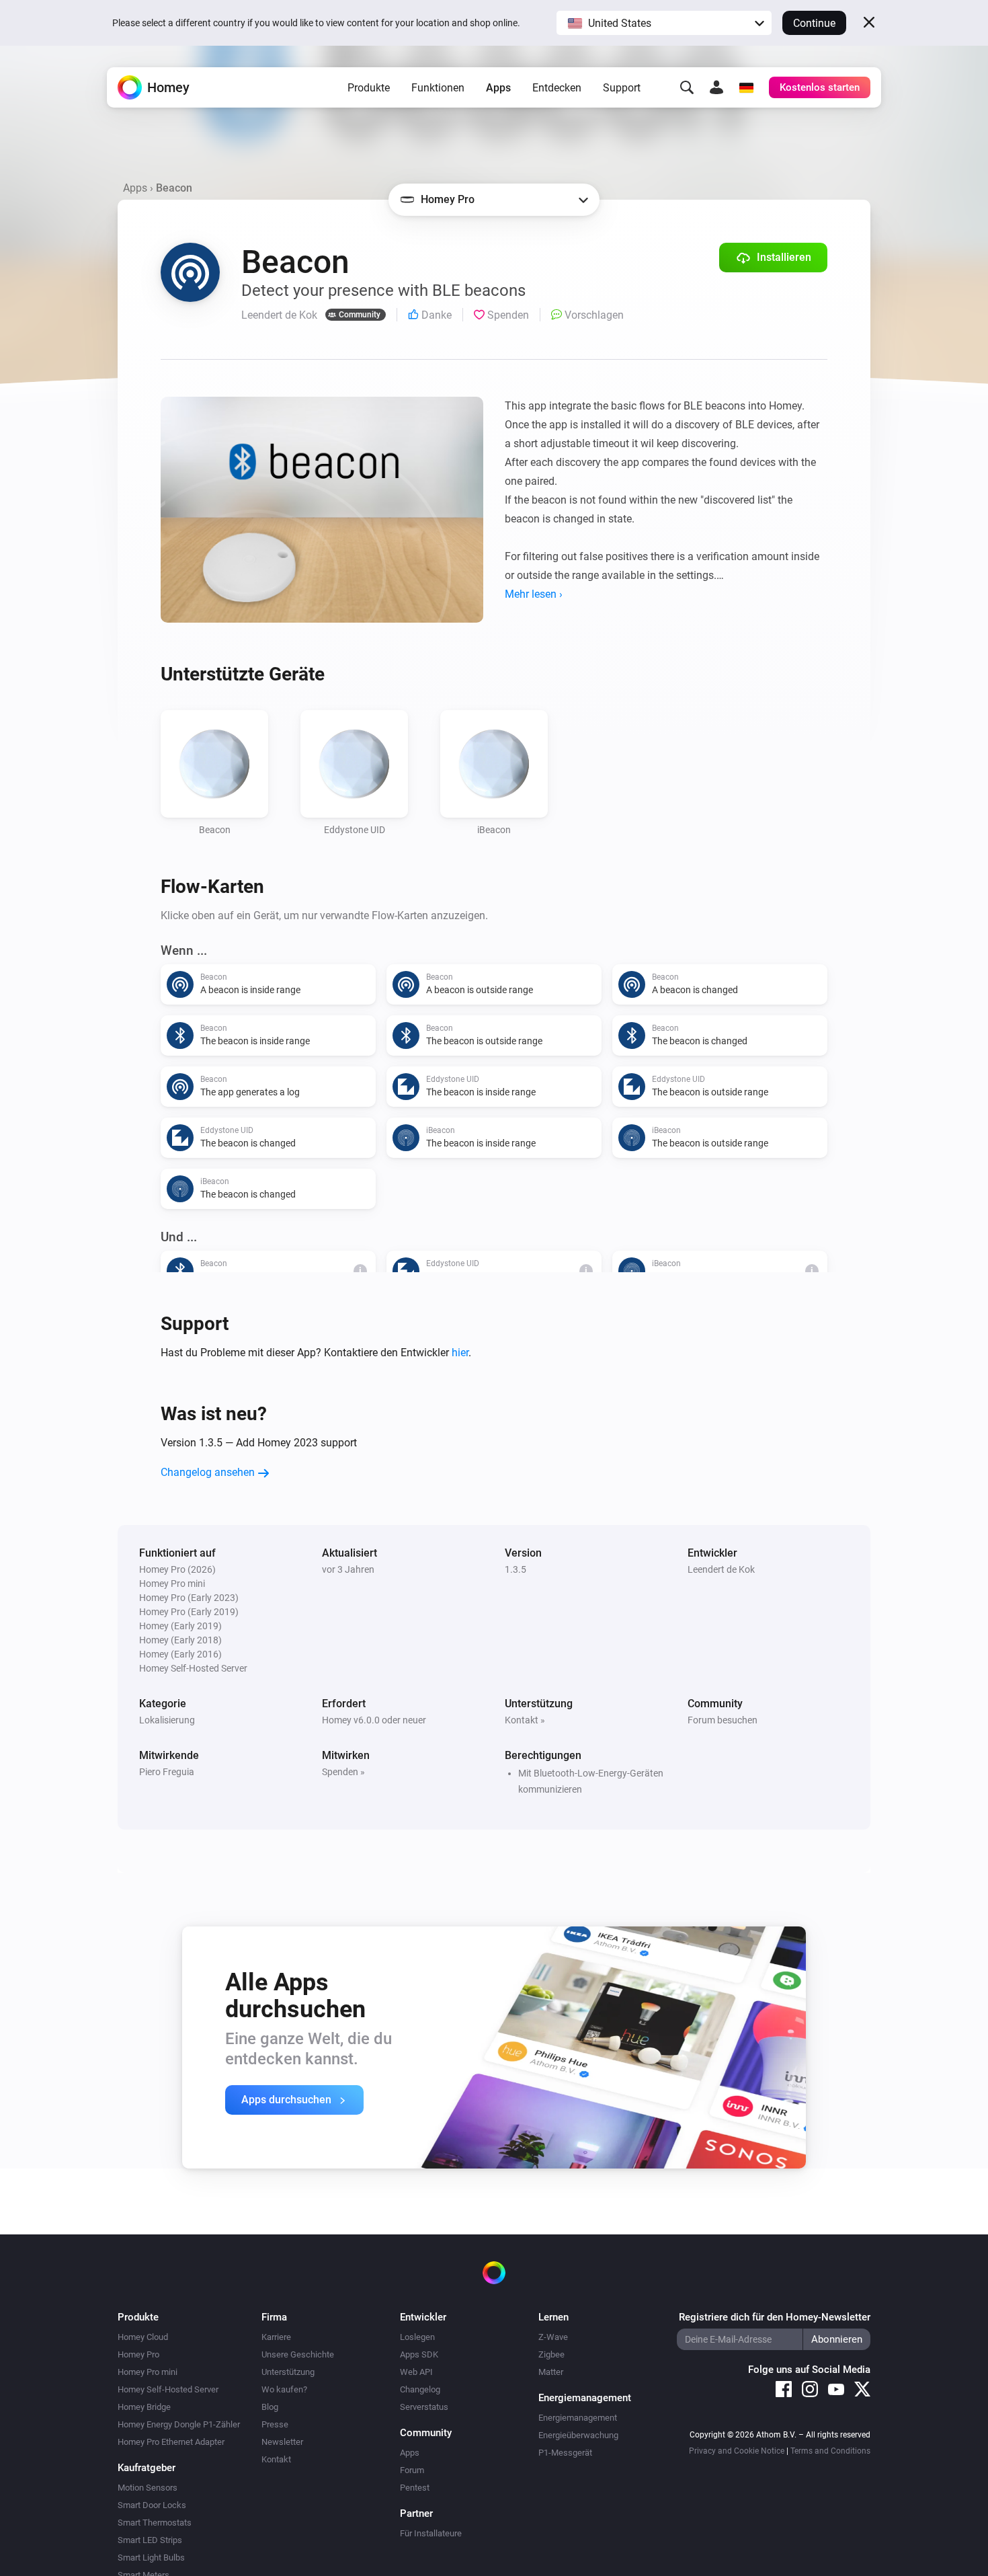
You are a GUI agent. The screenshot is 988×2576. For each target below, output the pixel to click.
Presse (275, 2424)
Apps (498, 88)
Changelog (420, 2389)
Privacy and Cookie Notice (737, 2451)
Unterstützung (288, 2372)
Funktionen (438, 88)
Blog (270, 2407)
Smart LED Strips (150, 2540)
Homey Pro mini (148, 2372)
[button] (664, 23)
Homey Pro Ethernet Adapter (171, 2442)
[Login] (716, 87)
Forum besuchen (723, 1720)
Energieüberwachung (578, 2435)
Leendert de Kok (721, 1569)
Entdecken (557, 88)
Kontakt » (525, 1720)
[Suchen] (687, 87)
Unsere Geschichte (298, 2354)
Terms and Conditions (830, 2451)
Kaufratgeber (147, 2468)
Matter (551, 2372)
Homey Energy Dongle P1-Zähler (179, 2424)
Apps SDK (419, 2354)
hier (460, 1353)
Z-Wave (553, 2337)
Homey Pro (138, 2354)
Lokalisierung (167, 1720)
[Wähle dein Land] (746, 87)
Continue (814, 23)
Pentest (415, 2488)
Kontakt (276, 2459)
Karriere (276, 2337)
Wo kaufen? (284, 2389)
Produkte (369, 88)
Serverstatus (424, 2407)
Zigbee (551, 2354)
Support (622, 88)
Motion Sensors (148, 2488)
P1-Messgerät (565, 2453)
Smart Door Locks (152, 2505)
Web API (416, 2372)
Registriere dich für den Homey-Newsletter (775, 2317)
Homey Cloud (143, 2337)
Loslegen (417, 2337)
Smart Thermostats (155, 2523)
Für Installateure (431, 2533)
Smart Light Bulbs (151, 2558)
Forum (412, 2470)
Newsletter (282, 2442)
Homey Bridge (144, 2407)
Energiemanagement (578, 2418)
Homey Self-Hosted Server (168, 2389)
